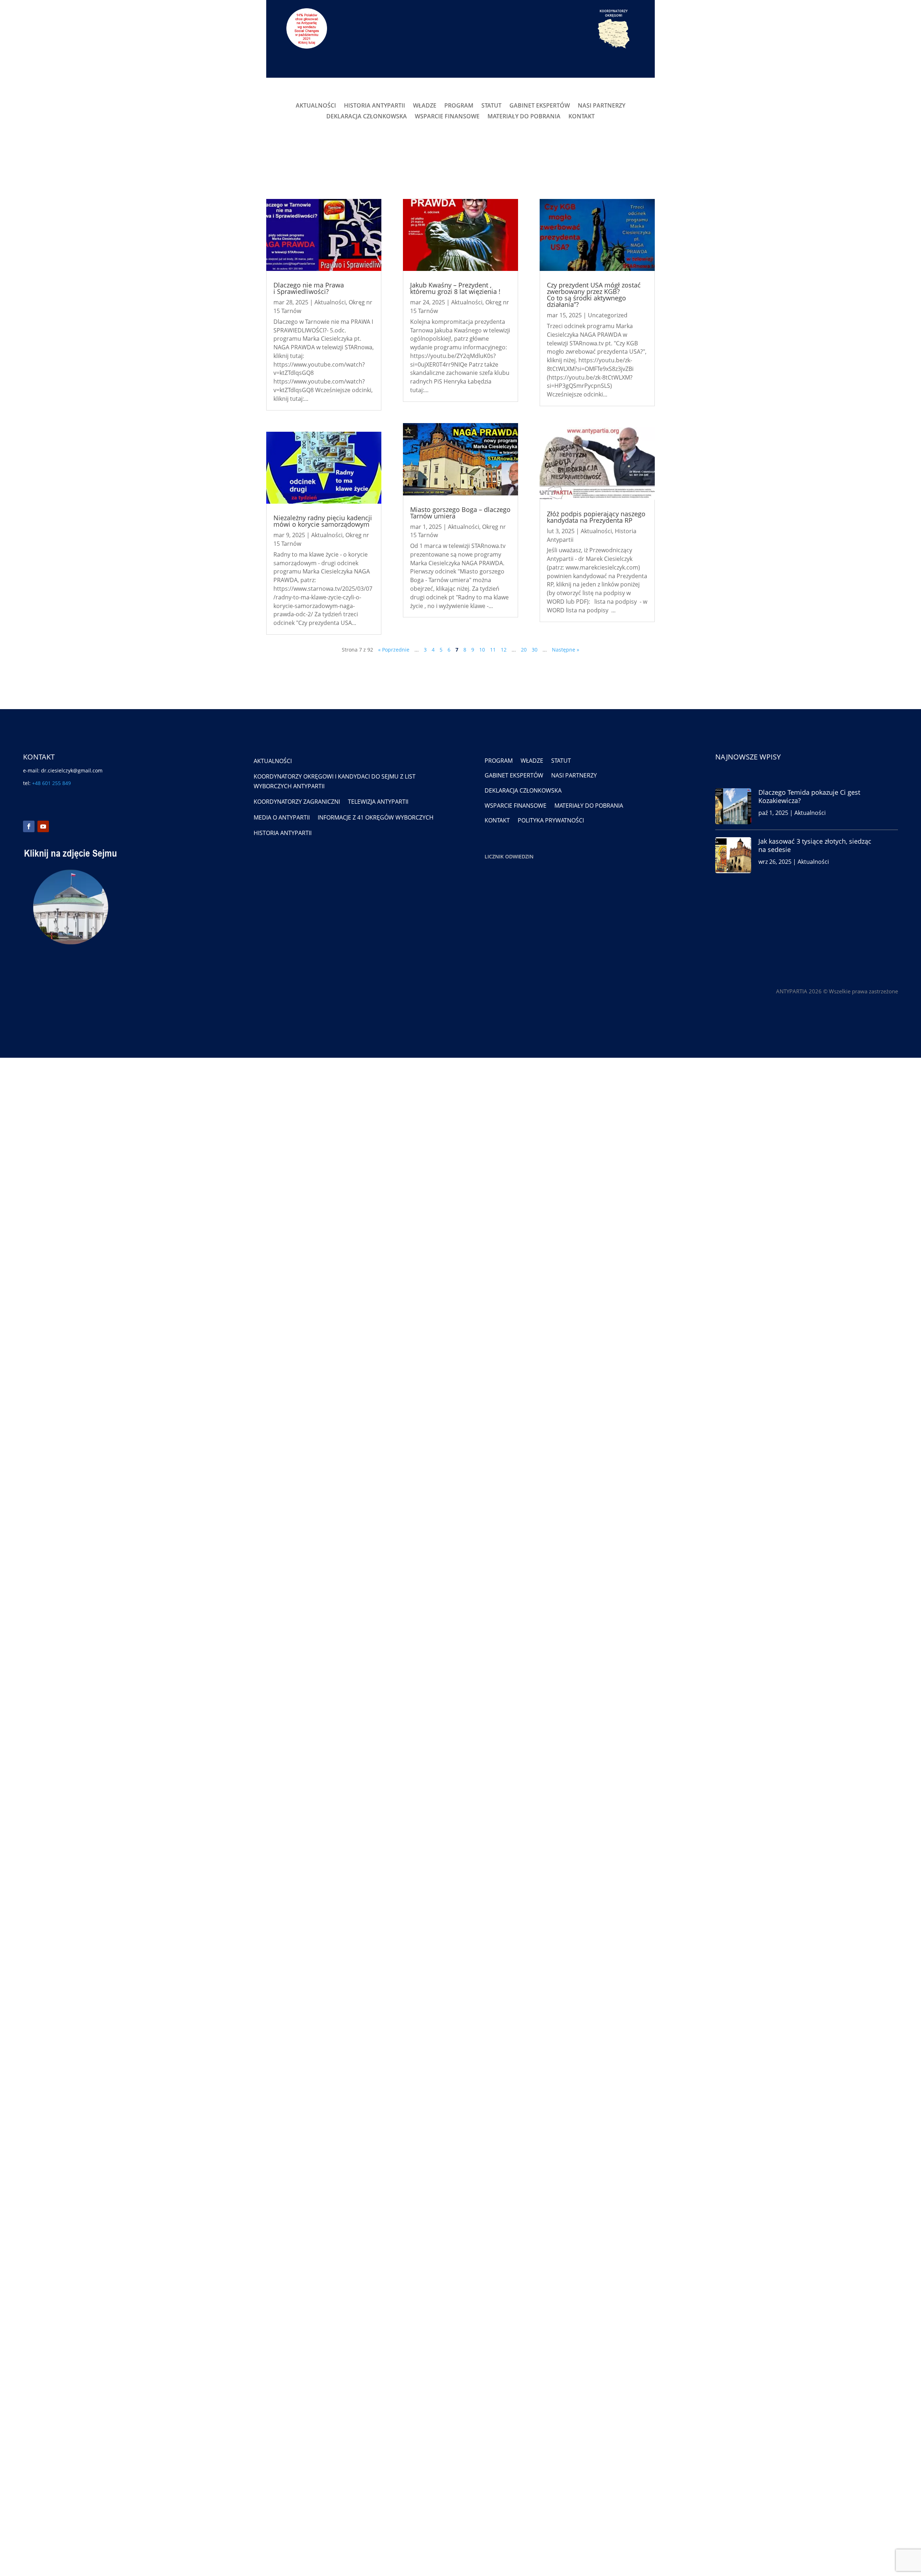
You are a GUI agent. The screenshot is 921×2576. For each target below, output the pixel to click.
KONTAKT (582, 117)
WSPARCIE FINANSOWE (447, 117)
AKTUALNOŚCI (316, 106)
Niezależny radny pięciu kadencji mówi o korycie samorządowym (323, 521)
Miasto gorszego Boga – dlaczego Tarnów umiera (460, 513)
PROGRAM (459, 106)
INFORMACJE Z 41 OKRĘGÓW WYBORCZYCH (376, 817)
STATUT (491, 106)
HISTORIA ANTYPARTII (375, 106)
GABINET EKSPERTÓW (540, 106)
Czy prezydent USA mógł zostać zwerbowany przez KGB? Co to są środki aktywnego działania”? (594, 295)
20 (524, 650)
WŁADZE (425, 106)
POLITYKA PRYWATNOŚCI (551, 820)
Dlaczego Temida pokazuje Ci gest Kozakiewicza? (809, 796)
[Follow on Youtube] (43, 826)
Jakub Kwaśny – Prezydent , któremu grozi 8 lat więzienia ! (455, 288)
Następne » (566, 650)
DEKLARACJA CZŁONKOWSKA (367, 117)
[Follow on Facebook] (29, 826)
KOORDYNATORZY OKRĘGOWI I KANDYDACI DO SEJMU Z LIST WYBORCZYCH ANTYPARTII (335, 781)
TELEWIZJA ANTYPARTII (378, 802)
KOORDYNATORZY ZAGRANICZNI (297, 802)
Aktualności (330, 302)
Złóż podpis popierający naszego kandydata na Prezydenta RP (596, 517)
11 (493, 650)
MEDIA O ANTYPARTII (282, 817)
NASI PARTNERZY (602, 106)
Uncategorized (608, 315)
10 (482, 650)
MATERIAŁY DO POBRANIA (524, 117)
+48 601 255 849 (51, 783)
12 (504, 650)
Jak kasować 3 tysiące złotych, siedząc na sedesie (815, 845)
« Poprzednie (394, 650)
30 (535, 650)
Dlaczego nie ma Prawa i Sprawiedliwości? (309, 288)
